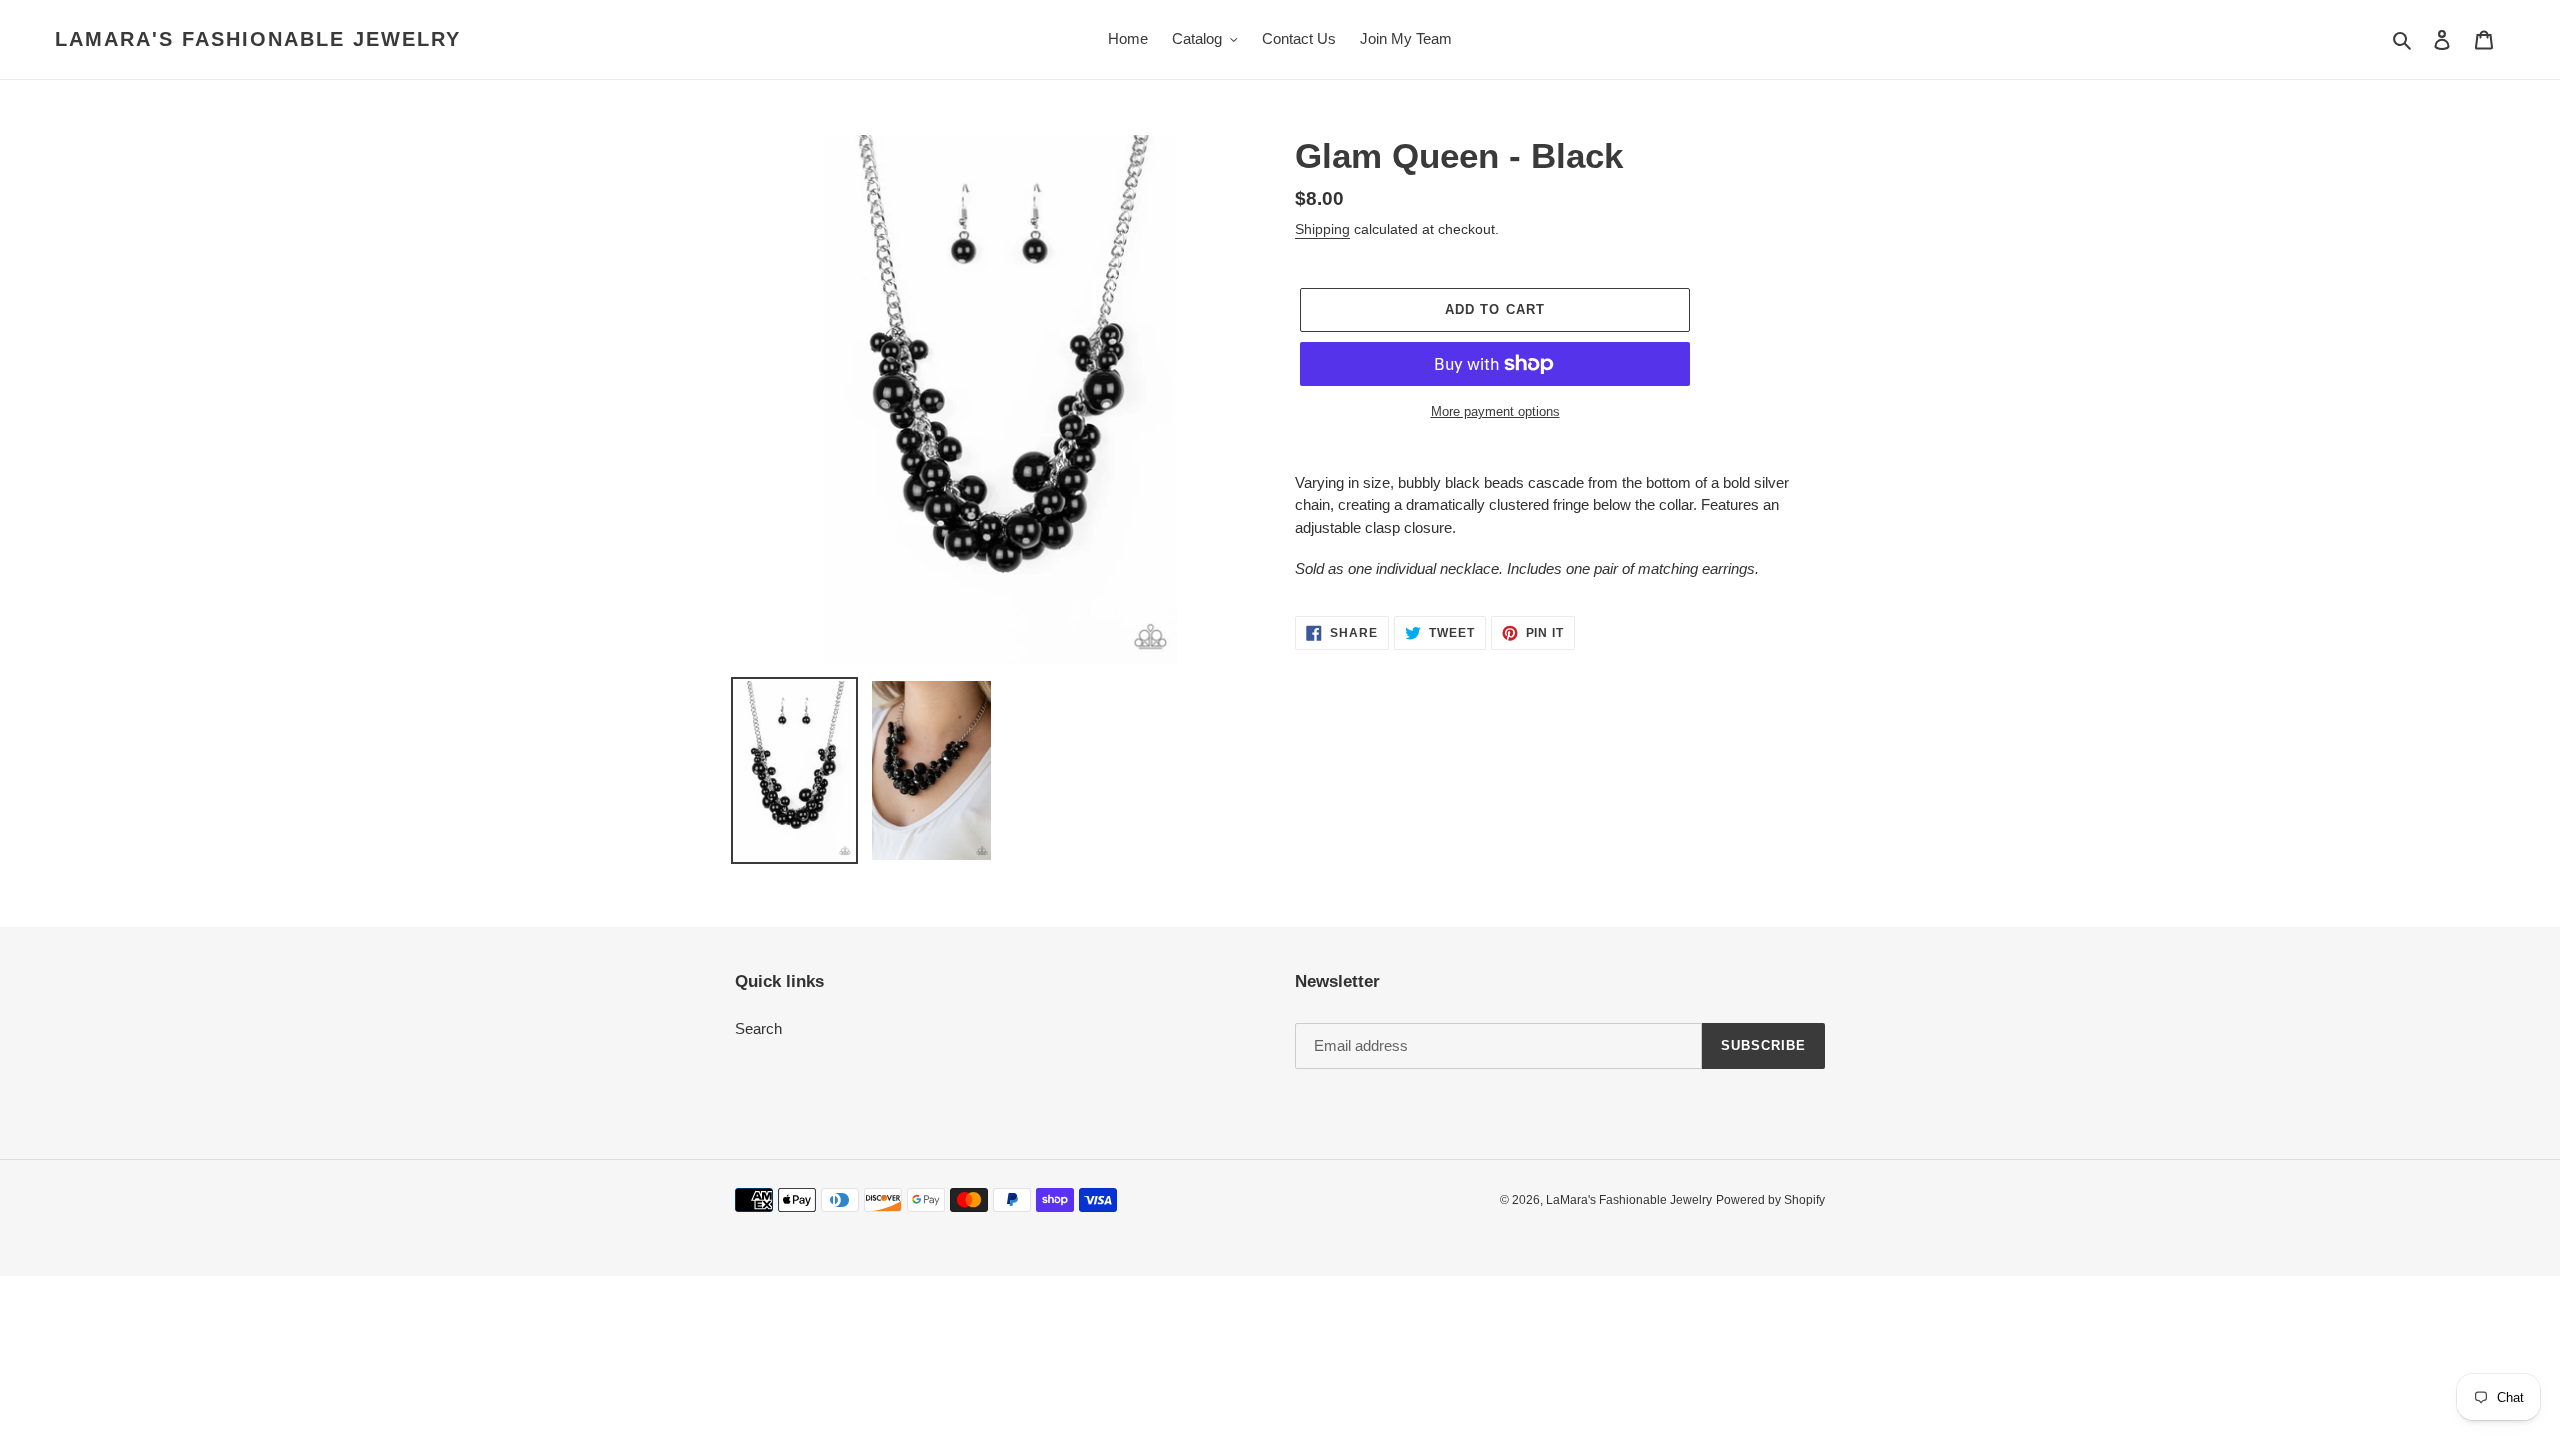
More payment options (1495, 411)
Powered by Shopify (1770, 1200)
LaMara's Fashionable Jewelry (258, 39)
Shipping (1322, 229)
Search (758, 1028)
